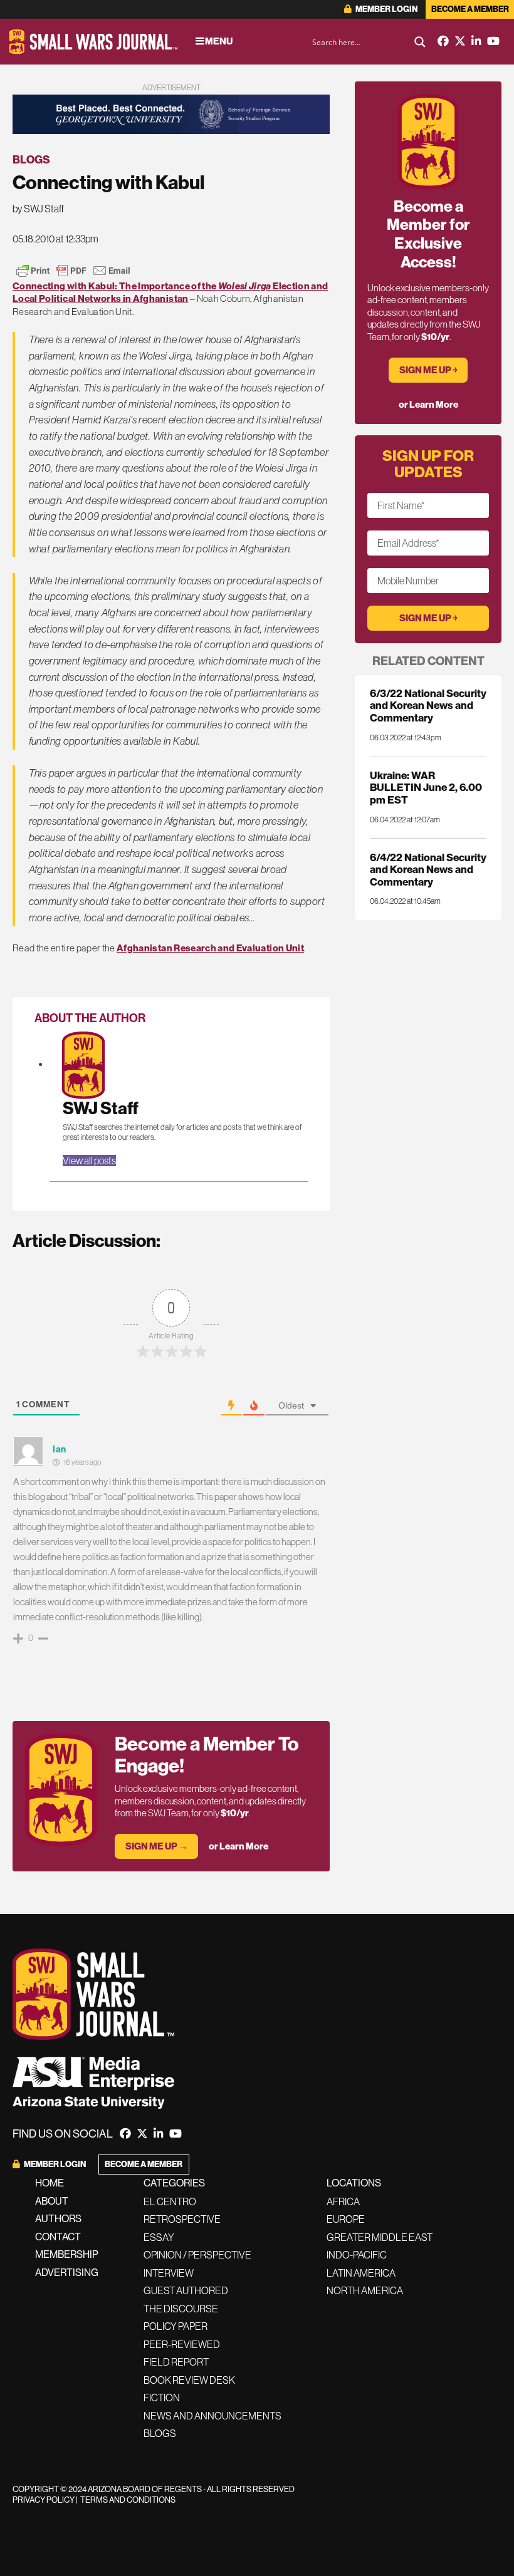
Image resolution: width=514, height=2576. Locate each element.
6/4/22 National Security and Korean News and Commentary (428, 870)
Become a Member (470, 9)
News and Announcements (212, 2416)
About (52, 2201)
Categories (174, 2183)
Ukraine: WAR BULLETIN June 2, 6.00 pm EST (426, 788)
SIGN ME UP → (157, 1846)
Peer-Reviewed (182, 2344)
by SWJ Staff (38, 209)
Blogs (31, 160)
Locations (354, 2183)
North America (365, 2290)
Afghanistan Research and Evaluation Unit (210, 948)
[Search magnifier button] (420, 42)
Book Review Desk (189, 2380)
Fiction (162, 2398)
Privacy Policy (44, 2500)
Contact (58, 2237)
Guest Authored (186, 2290)
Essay (159, 2237)
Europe (346, 2219)
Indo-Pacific (357, 2255)
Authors (58, 2219)
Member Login (386, 9)
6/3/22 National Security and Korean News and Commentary (428, 706)
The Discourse (181, 2309)
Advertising (67, 2273)
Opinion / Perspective (197, 2255)
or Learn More (239, 1846)
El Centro (170, 2201)
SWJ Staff (101, 1108)
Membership (67, 2254)
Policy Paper (176, 2326)
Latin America (361, 2273)
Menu (218, 41)
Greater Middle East (380, 2237)
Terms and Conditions (128, 2500)
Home (50, 2183)
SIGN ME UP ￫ (428, 370)
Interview (169, 2273)
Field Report (176, 2362)
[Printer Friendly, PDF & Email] (73, 271)
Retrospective (182, 2219)
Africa (343, 2201)
